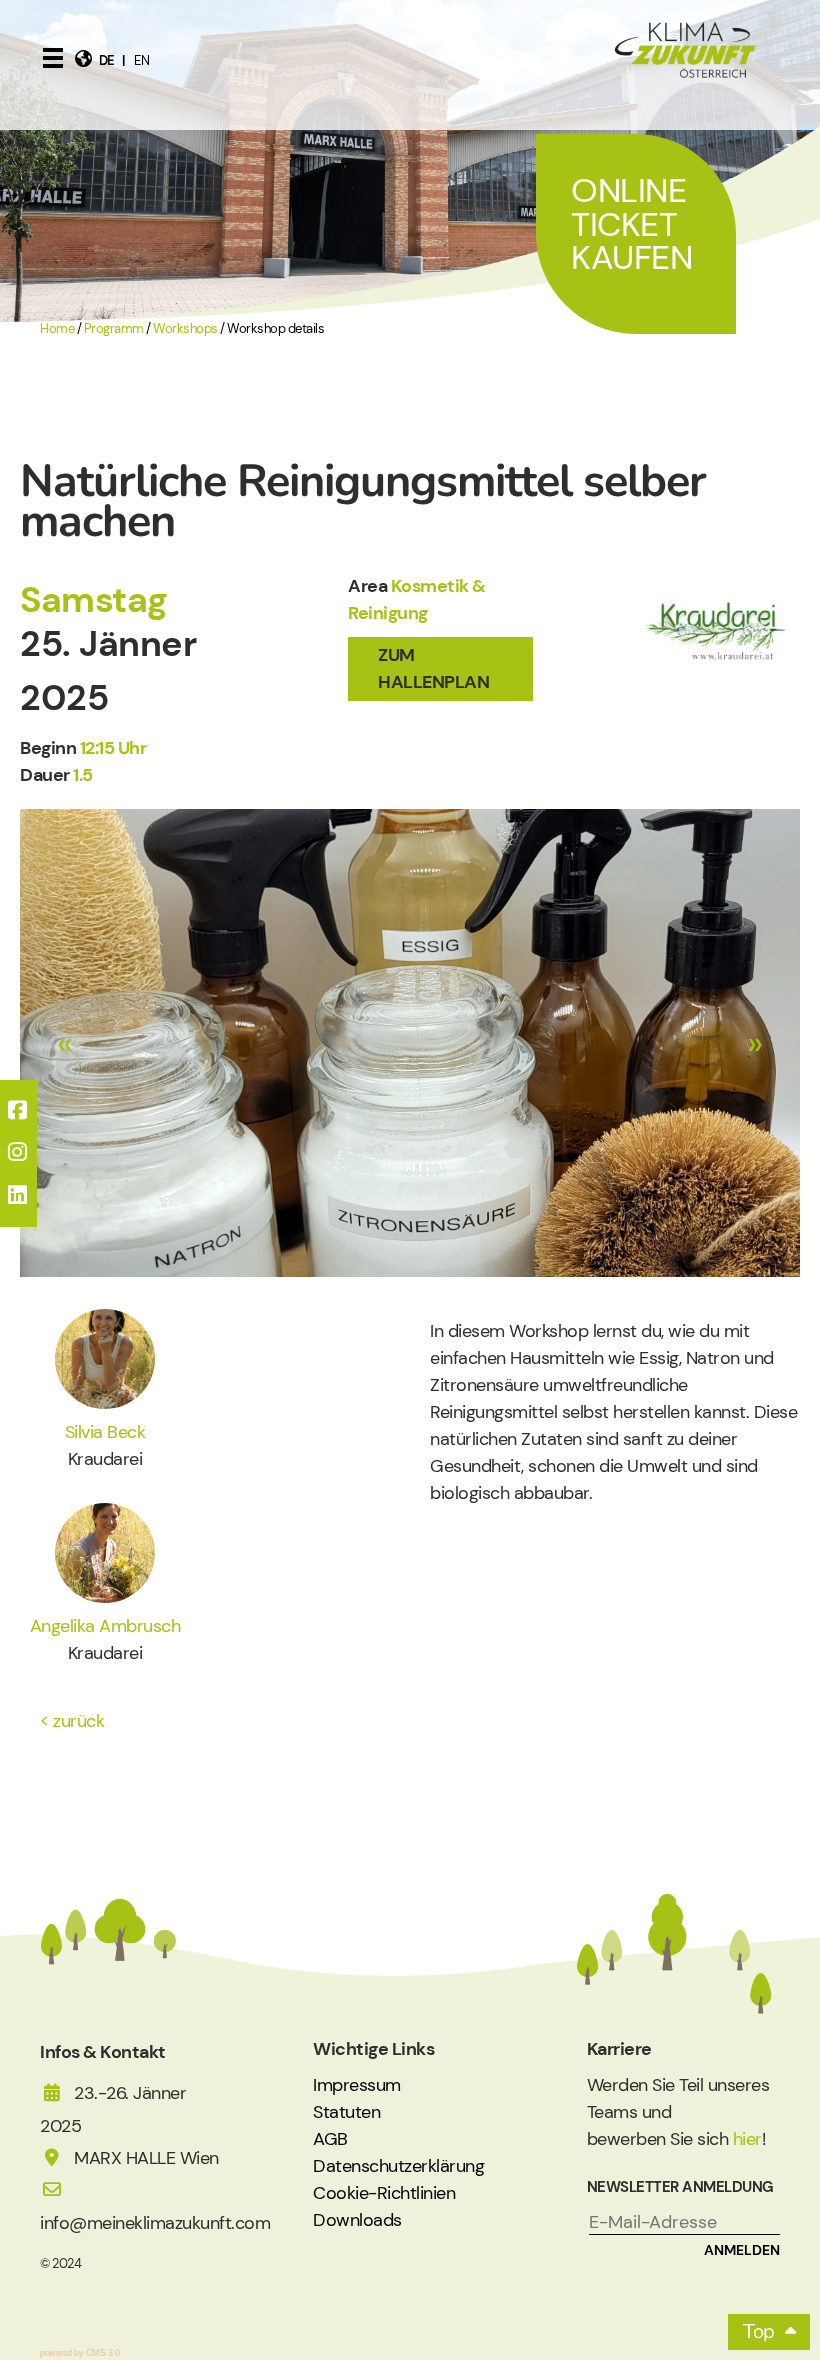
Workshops (185, 329)
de (107, 60)
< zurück (72, 1721)
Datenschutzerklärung (398, 2166)
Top (759, 2331)
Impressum (357, 2085)
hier (747, 2139)
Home (57, 329)
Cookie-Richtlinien (384, 2193)
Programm (114, 329)
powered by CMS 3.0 (79, 2353)
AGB (330, 2139)
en (141, 60)
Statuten (346, 2112)
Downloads (357, 2220)
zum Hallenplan (433, 668)
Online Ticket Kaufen (631, 224)
